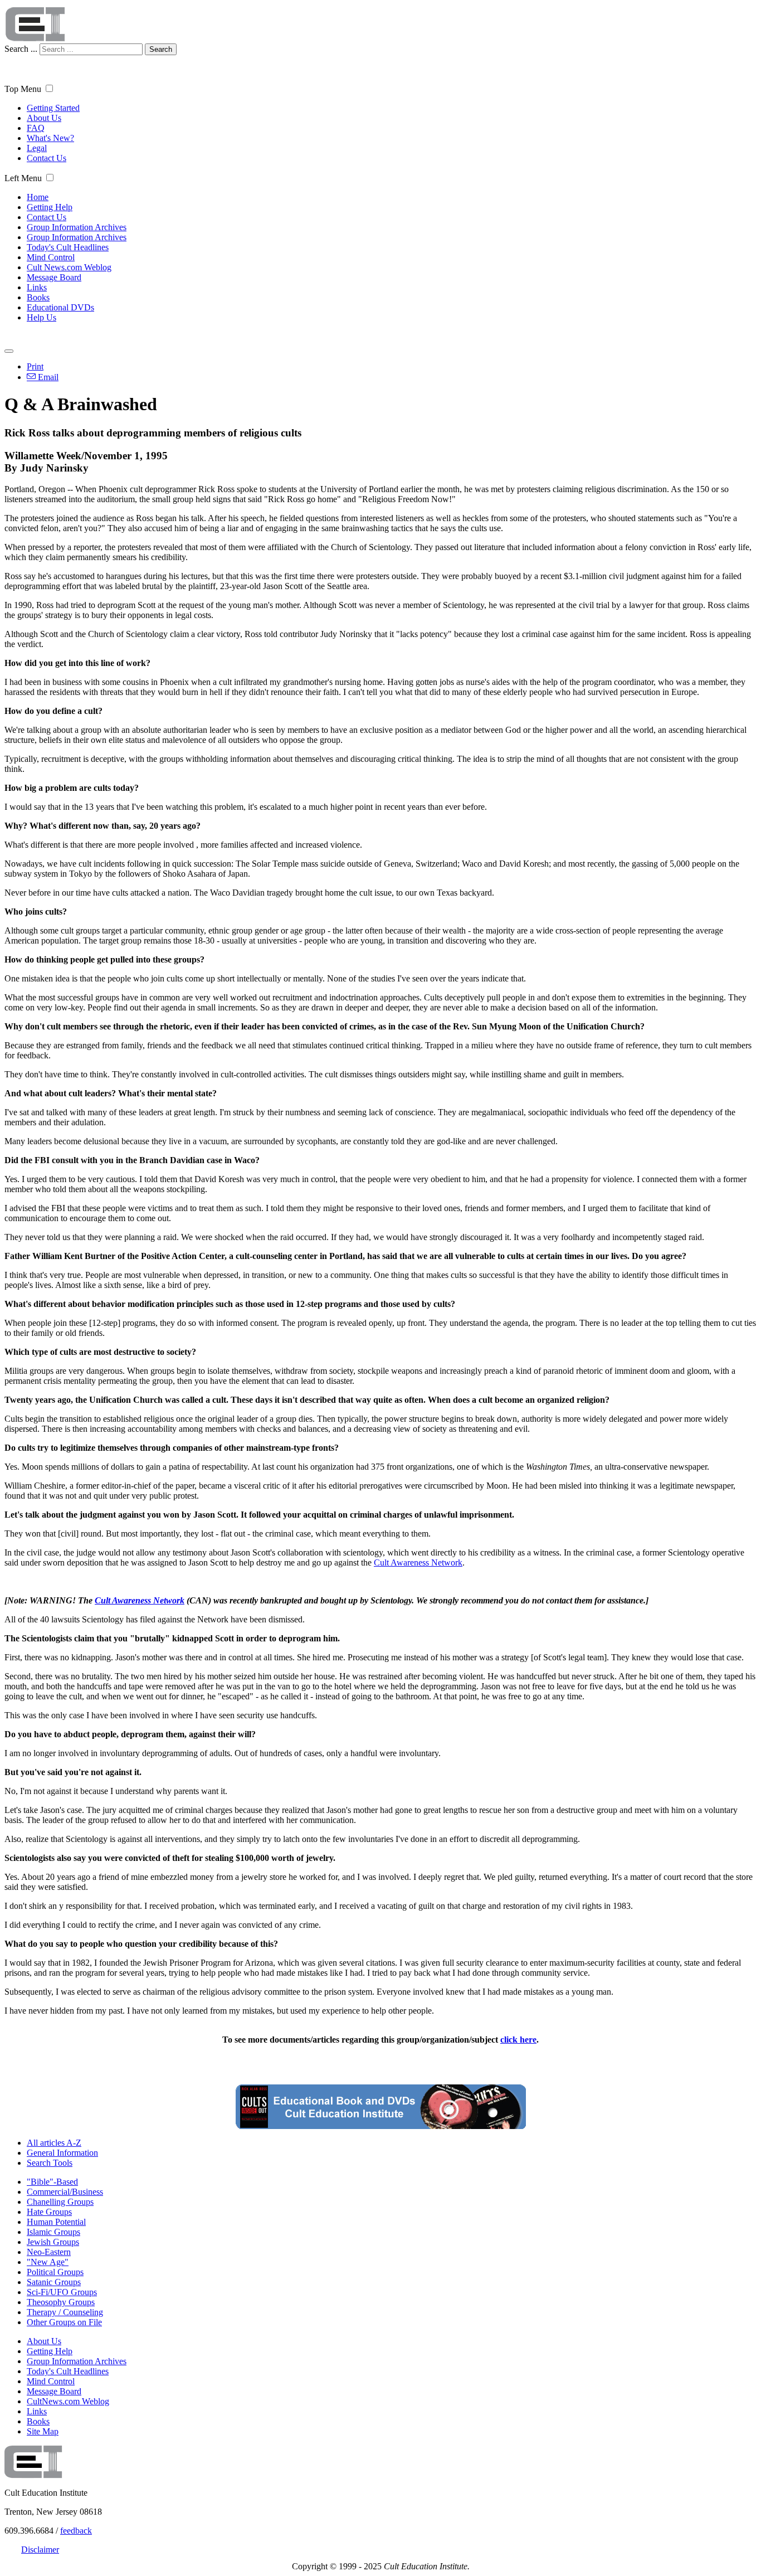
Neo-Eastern (49, 2252)
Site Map (43, 2431)
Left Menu (23, 178)
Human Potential (56, 2222)
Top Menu (23, 89)
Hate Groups (49, 2212)
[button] (49, 88)
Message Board (54, 277)
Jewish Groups (53, 2242)
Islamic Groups (53, 2232)
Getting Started (53, 108)
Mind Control (51, 257)
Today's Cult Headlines (68, 247)
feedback (76, 2531)
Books (38, 297)
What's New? (50, 138)
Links (37, 287)
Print (35, 366)
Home (38, 197)
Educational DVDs (60, 307)
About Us (44, 118)
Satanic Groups (54, 2282)
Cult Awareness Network (418, 1562)
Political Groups (55, 2272)
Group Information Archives (77, 227)
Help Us (42, 317)
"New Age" (48, 2262)
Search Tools (50, 2163)
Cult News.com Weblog (69, 267)
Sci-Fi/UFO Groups (62, 2292)
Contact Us (47, 158)
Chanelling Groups (60, 2202)
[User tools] (9, 351)
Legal (37, 148)
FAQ (36, 128)
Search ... (21, 49)
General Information (62, 2153)
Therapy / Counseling (65, 2312)
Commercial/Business (65, 2192)
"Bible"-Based (52, 2182)
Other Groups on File (64, 2322)
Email (47, 377)
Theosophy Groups (61, 2302)
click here (518, 2040)
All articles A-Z (54, 2143)
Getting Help (50, 207)
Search (161, 49)
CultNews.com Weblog (68, 2401)
